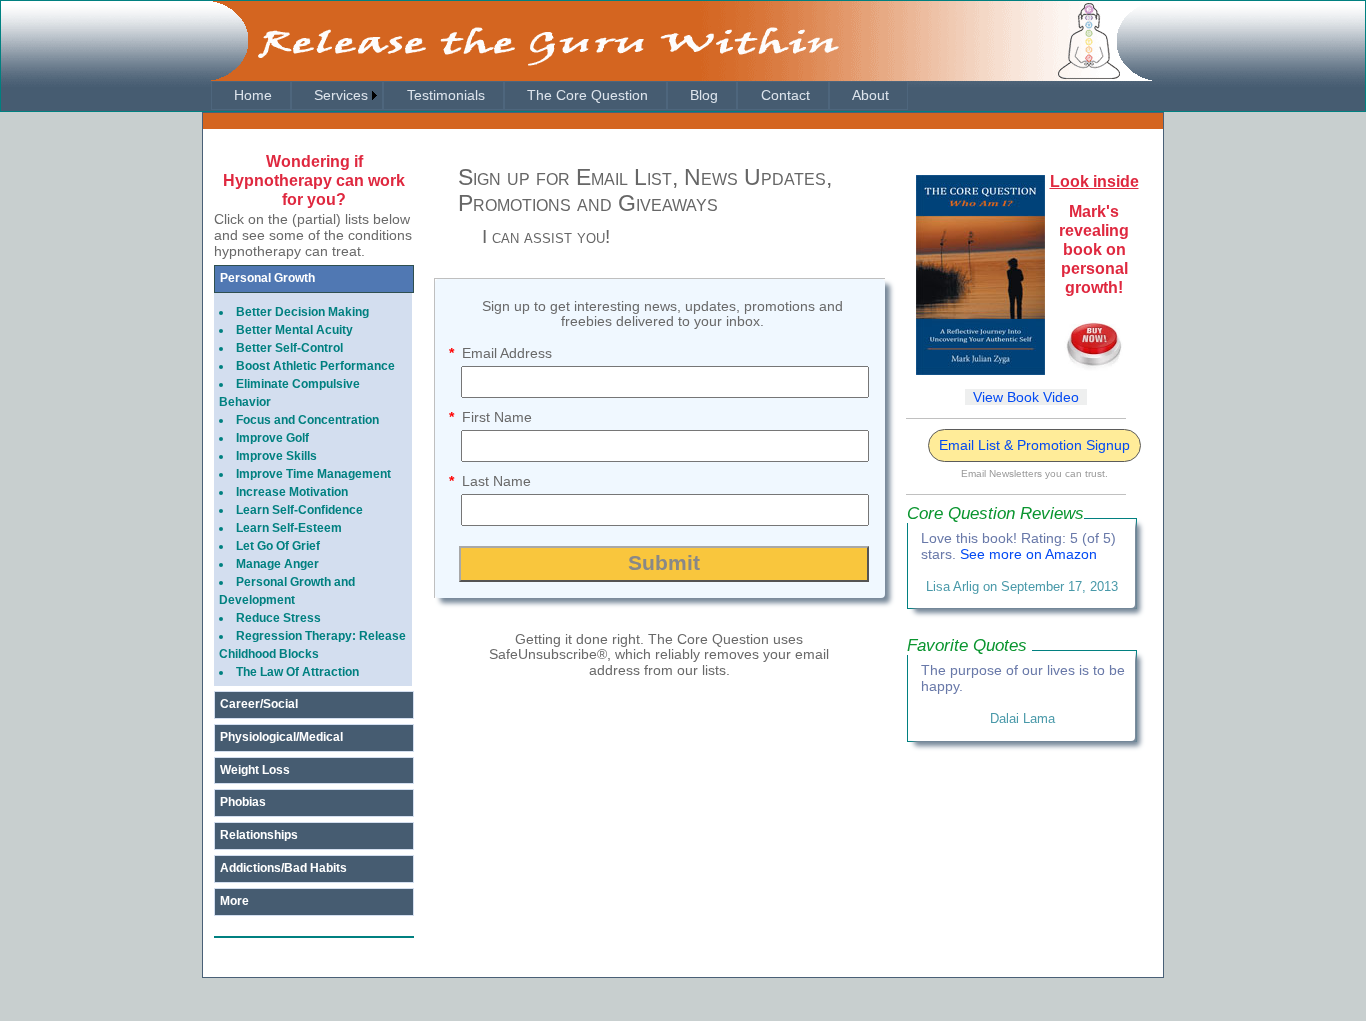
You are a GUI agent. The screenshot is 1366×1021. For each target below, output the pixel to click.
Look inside (1094, 181)
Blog (702, 95)
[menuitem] (251, 95)
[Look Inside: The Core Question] (980, 370)
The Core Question (585, 95)
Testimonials (444, 95)
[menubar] (559, 95)
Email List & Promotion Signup (1034, 445)
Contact (783, 95)
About (868, 95)
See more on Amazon (1028, 554)
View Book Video (1026, 397)
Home (251, 95)
